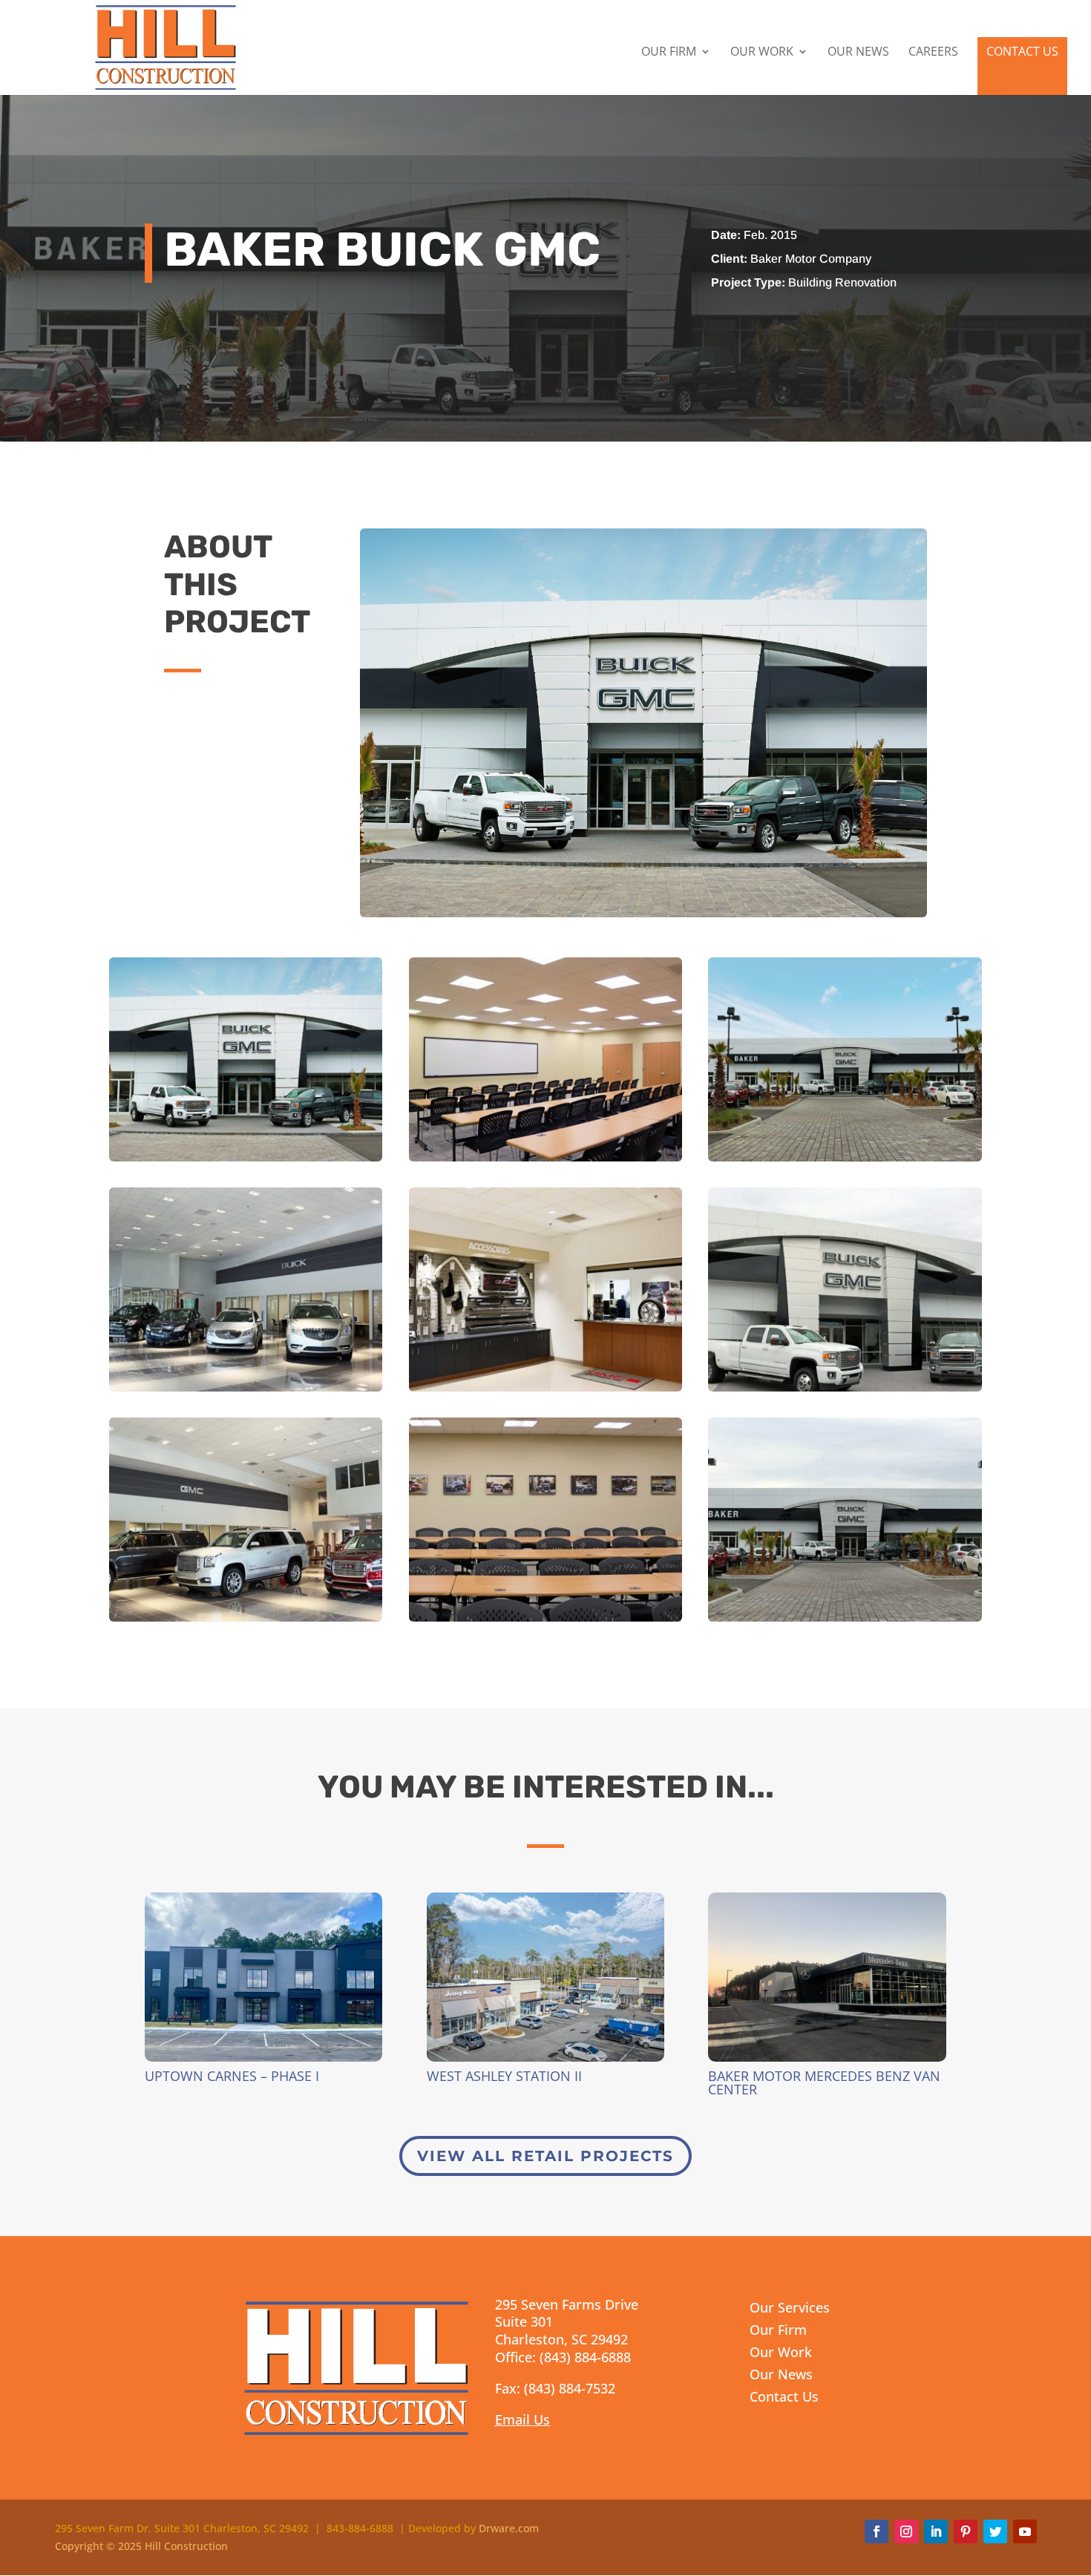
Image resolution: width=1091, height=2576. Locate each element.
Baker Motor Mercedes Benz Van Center (824, 2082)
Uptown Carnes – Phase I (232, 2076)
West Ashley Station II (504, 2076)
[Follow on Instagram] (906, 2531)
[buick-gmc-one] (845, 1391)
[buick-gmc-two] (845, 1621)
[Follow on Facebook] (877, 2531)
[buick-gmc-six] (246, 1621)
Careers (933, 53)
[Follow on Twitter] (995, 2531)
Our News (858, 53)
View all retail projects (545, 2156)
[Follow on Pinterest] (966, 2531)
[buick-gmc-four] (545, 1391)
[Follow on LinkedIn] (936, 2531)
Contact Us (1022, 51)
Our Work (762, 53)
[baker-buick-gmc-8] (845, 1161)
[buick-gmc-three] (545, 1621)
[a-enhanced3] (545, 1161)
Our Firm (669, 53)
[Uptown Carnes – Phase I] (263, 1977)
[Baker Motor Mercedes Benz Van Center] (827, 1977)
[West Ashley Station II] (545, 1977)
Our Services (790, 2309)
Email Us (522, 2419)
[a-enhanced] (246, 1161)
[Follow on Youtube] (1025, 2531)
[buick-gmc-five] (246, 1391)
